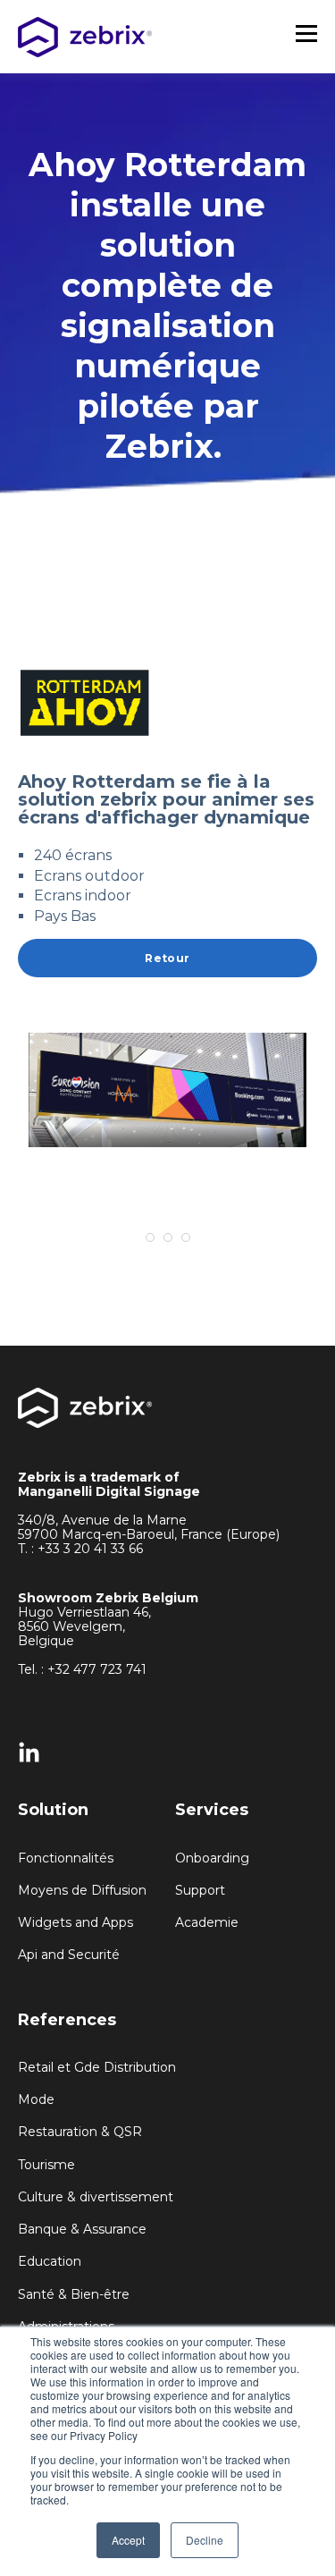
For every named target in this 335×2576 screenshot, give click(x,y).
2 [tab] (168, 1237)
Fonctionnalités (66, 1858)
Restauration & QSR (80, 2132)
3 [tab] (186, 1237)
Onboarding (212, 1858)
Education (50, 2262)
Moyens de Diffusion (82, 1891)
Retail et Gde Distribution (97, 2068)
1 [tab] (150, 1237)
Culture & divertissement (96, 2197)
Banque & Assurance (82, 2230)
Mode (36, 2100)
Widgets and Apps (75, 1923)
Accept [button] (128, 2540)
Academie (207, 1923)
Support (200, 1891)
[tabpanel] (167, 1090)
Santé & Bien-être (74, 2295)
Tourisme (46, 2165)
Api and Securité (69, 1955)
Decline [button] (205, 2540)
